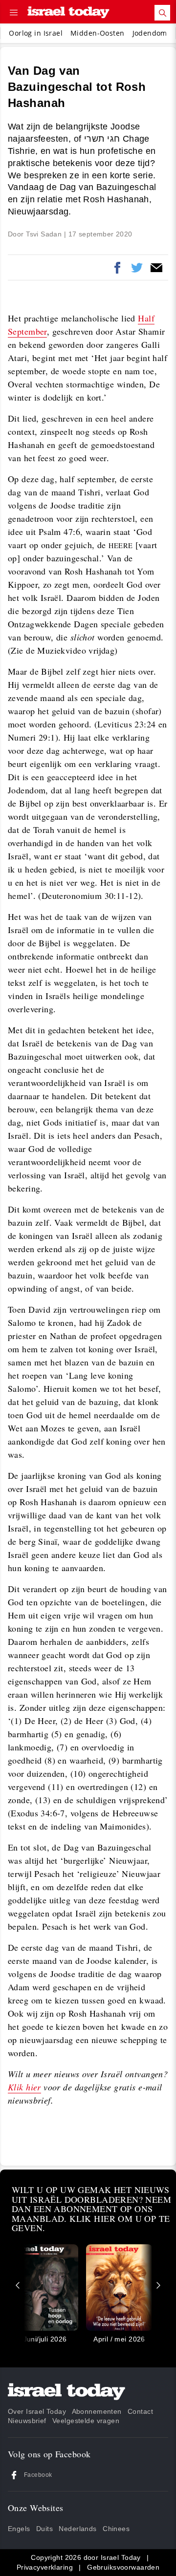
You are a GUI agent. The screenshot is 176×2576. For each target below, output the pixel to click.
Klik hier (24, 2087)
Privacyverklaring (45, 2567)
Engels (19, 2529)
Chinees (116, 2529)
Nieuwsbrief (27, 2421)
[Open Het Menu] (14, 13)
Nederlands (77, 2529)
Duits (44, 2529)
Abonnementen (97, 2411)
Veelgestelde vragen (86, 2421)
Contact (140, 2411)
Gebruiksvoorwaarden (123, 2567)
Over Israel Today (37, 2411)
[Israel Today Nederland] (68, 13)
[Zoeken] (162, 13)
